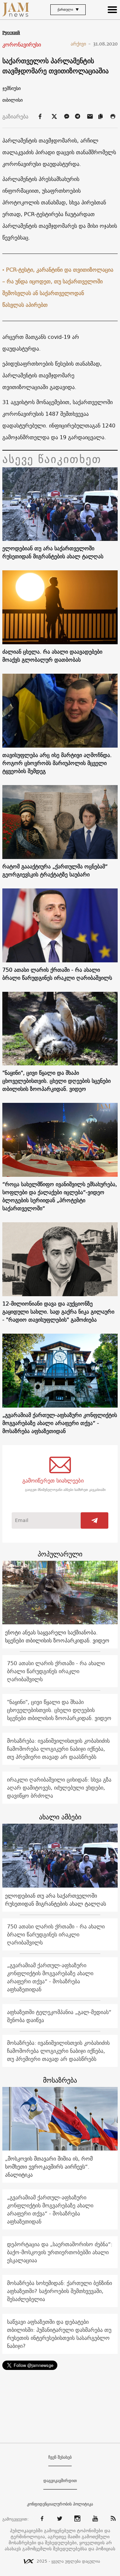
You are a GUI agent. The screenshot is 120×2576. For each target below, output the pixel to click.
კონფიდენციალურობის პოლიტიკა (60, 2504)
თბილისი (12, 100)
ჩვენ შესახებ (60, 2457)
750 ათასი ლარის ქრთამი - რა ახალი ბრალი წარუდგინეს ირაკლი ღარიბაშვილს (57, 974)
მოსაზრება (60, 2080)
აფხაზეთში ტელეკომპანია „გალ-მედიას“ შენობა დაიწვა (59, 2016)
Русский (11, 33)
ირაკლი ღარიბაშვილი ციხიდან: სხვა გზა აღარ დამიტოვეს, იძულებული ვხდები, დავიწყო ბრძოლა (59, 1788)
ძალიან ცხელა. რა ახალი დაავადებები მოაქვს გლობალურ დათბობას (52, 656)
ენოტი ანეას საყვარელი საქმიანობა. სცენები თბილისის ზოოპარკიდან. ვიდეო (57, 1636)
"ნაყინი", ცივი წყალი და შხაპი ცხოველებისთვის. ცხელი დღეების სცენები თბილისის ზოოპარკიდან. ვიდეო (56, 1081)
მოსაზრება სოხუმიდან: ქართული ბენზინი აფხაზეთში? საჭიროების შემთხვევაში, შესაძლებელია (59, 2291)
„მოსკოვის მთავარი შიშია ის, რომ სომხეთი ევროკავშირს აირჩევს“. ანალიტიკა (49, 2167)
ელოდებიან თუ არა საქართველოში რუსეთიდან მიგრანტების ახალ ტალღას (53, 552)
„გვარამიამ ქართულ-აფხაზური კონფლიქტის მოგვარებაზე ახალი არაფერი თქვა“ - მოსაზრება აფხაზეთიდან (60, 1423)
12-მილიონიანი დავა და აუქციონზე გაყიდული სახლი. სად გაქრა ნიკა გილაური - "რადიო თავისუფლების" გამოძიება (58, 1312)
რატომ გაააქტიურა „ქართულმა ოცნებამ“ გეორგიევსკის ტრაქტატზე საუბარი (55, 870)
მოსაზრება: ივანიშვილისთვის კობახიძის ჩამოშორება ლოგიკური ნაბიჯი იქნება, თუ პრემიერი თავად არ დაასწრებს (58, 1749)
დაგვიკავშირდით (60, 2481)
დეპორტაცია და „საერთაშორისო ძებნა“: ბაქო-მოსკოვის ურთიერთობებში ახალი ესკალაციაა (60, 2252)
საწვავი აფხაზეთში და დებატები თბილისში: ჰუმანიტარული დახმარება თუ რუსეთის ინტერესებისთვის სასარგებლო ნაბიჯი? (59, 2334)
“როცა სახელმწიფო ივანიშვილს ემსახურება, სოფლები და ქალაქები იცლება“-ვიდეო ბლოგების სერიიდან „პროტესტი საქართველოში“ (60, 1196)
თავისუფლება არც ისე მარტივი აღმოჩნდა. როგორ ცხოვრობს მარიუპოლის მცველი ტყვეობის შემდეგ (57, 763)
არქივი (81, 44)
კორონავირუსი (22, 45)
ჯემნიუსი (11, 88)
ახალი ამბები (60, 1817)
